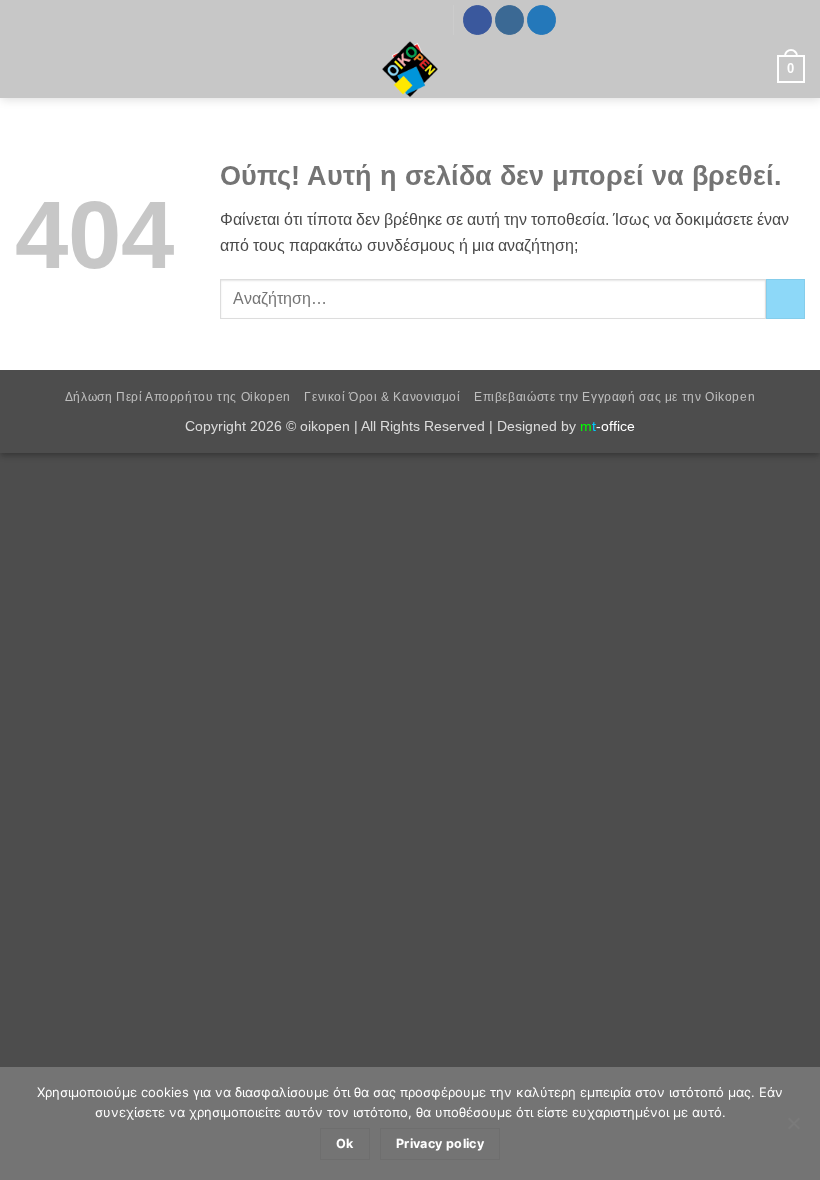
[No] (793, 1129)
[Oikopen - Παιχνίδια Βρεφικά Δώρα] (410, 69)
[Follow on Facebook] (477, 20)
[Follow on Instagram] (509, 20)
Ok (345, 1143)
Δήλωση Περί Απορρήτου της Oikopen (178, 397)
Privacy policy (440, 1143)
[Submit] (785, 298)
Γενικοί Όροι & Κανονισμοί (382, 397)
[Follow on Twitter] (541, 20)
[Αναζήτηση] (754, 69)
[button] (27, 68)
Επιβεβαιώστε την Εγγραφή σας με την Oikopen (614, 397)
